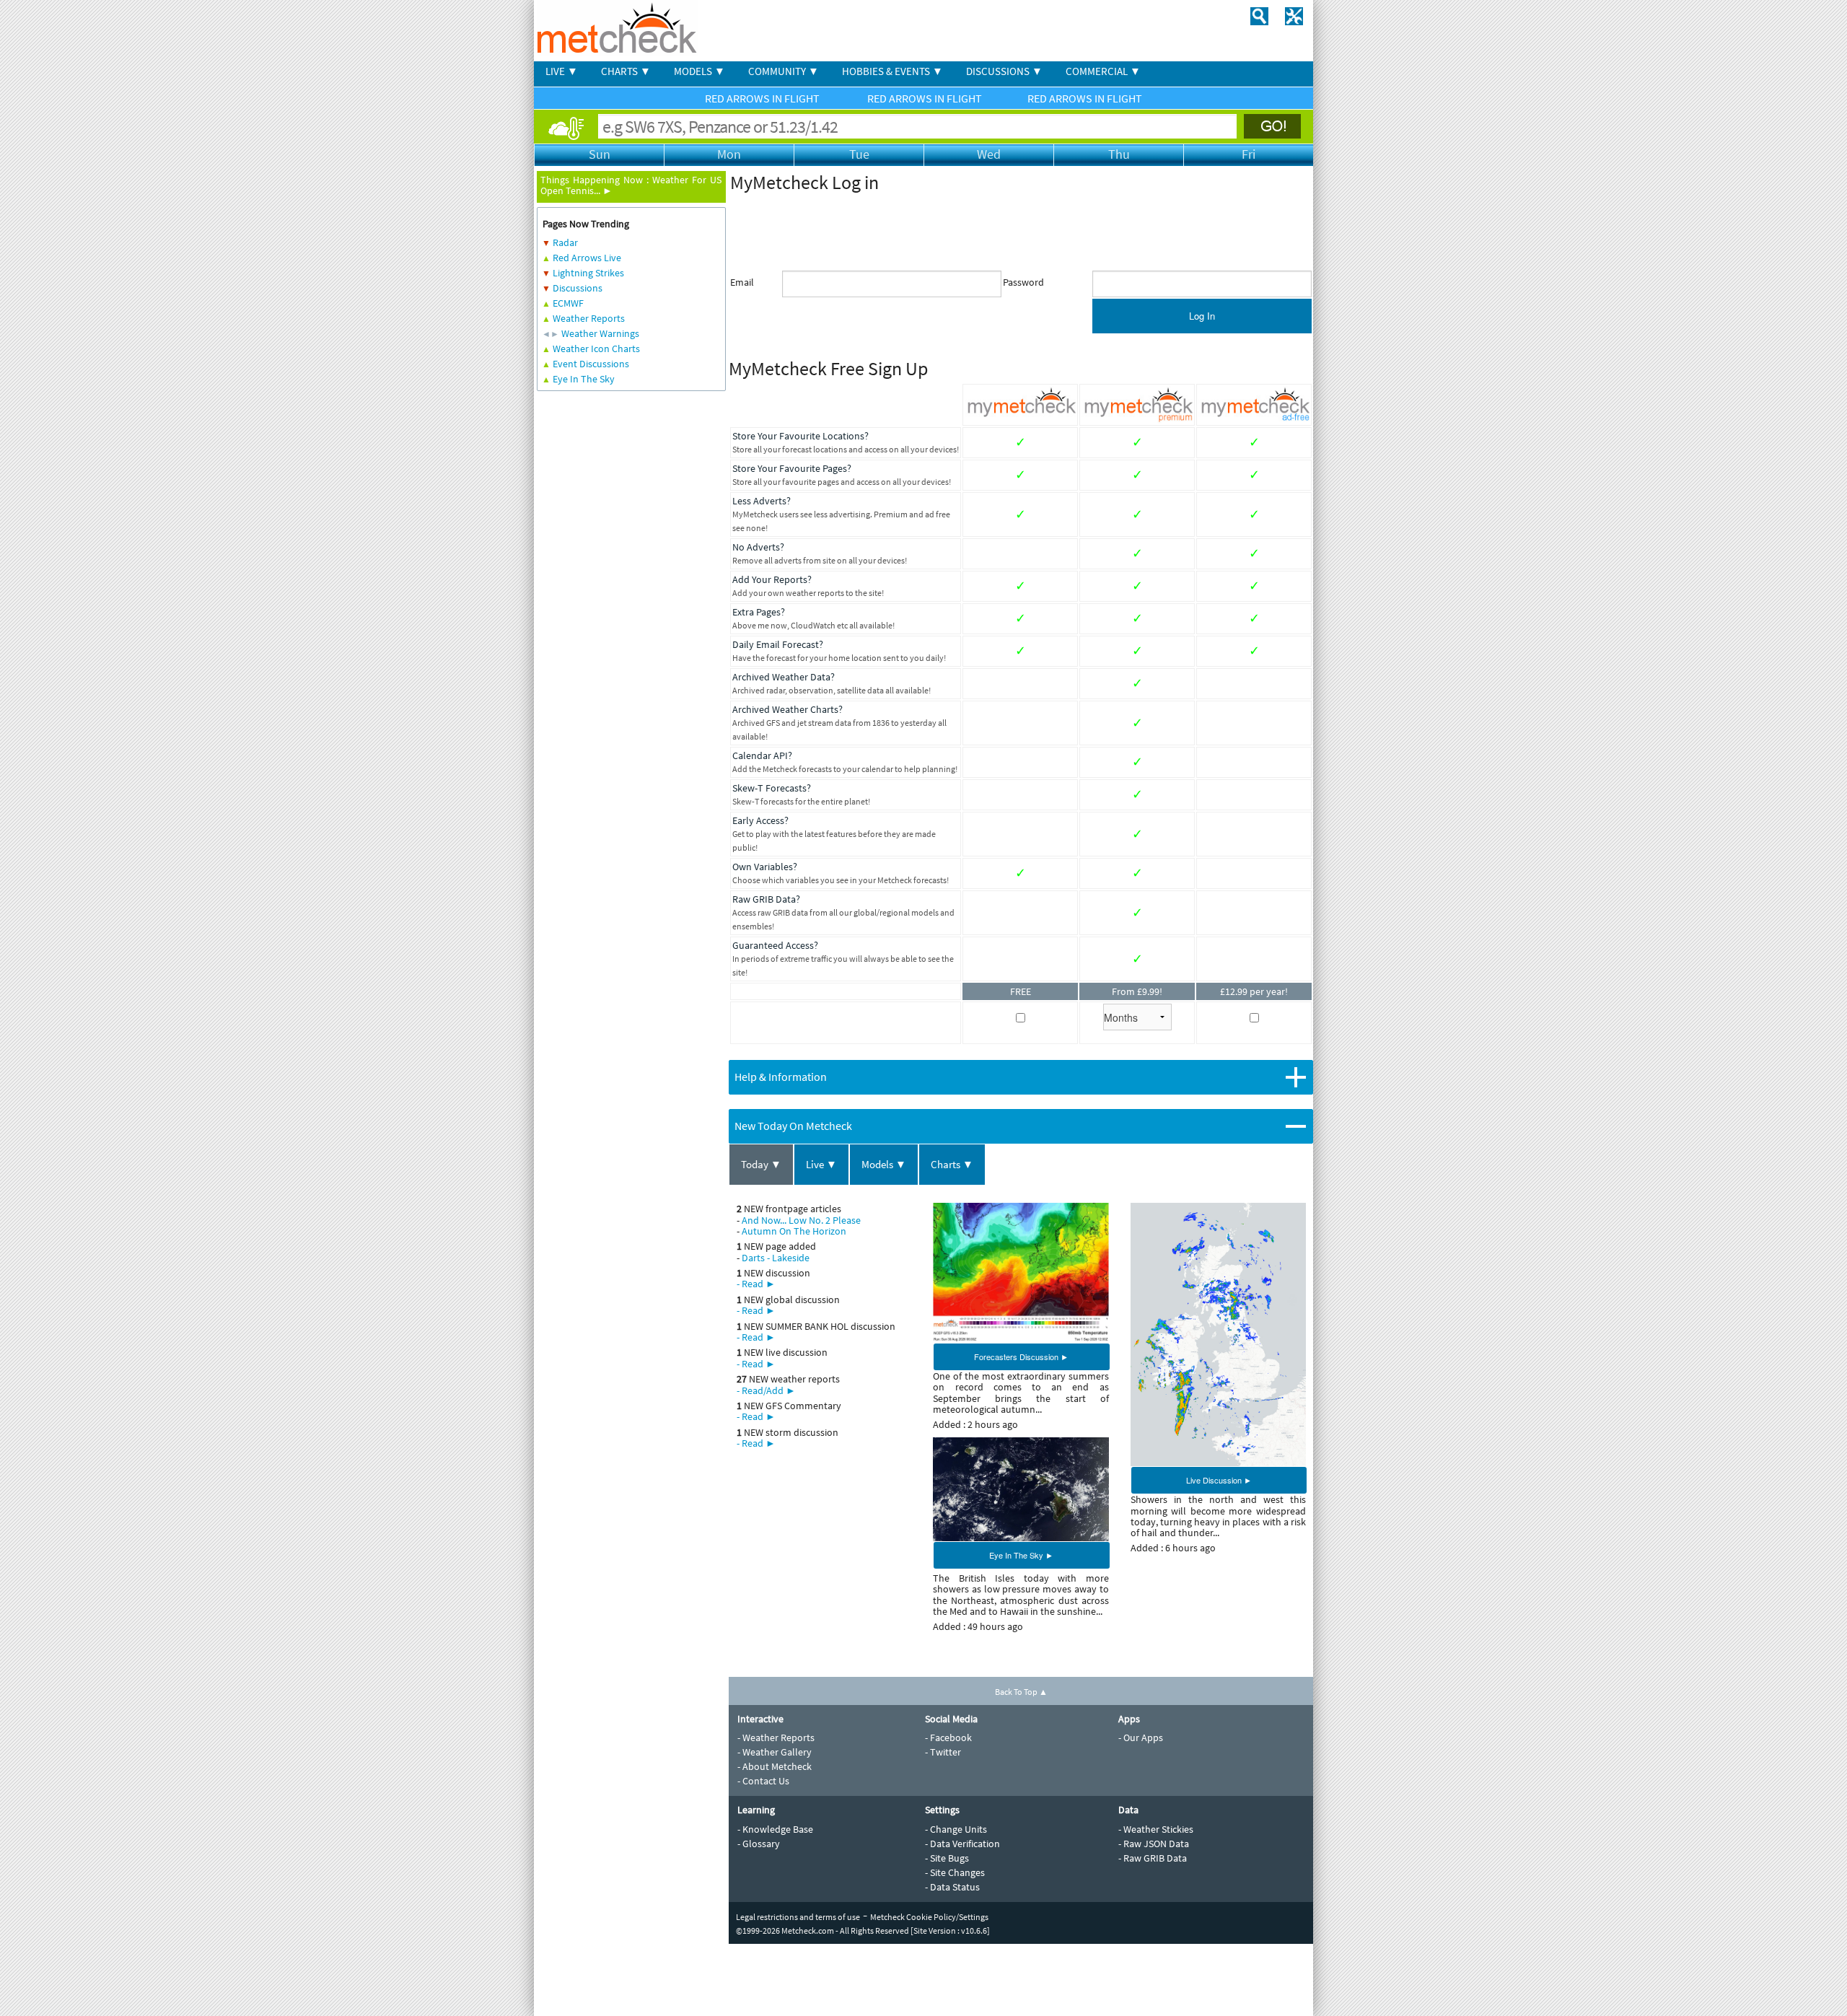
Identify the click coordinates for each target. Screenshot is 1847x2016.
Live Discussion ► (1219, 1480)
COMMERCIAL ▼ (1103, 71)
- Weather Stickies (1156, 1829)
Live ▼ (821, 1164)
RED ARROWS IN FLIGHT (763, 98)
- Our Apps (1141, 1737)
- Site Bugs (947, 1858)
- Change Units (956, 1829)
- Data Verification (962, 1844)
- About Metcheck (775, 1766)
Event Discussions (591, 364)
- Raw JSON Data (1154, 1844)
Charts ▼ (952, 1164)
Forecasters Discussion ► (1021, 1357)
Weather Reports (589, 318)
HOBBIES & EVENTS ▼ (892, 71)
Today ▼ (761, 1164)
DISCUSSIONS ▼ (1004, 71)
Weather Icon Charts (596, 349)
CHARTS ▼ (626, 71)
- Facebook (948, 1737)
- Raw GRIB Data (1153, 1858)
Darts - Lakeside (776, 1258)
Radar (565, 242)
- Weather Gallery (775, 1752)
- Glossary (759, 1844)
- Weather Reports (776, 1737)
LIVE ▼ (562, 71)
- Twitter (943, 1752)
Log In (1202, 316)
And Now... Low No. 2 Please (801, 1220)
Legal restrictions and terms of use (798, 1917)
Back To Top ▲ (1021, 1692)
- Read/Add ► (766, 1390)
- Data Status (952, 1887)
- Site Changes (955, 1872)
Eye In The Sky (584, 379)
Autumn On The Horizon (794, 1231)
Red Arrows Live (587, 258)
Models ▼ (884, 1164)
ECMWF (568, 303)
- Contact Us (763, 1781)
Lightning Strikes (588, 273)
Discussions (578, 288)
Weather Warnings (600, 333)
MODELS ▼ (699, 71)
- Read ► (756, 1284)
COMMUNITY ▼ (784, 71)
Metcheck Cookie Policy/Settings (929, 1917)
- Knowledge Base (775, 1829)
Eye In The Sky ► (1021, 1555)
